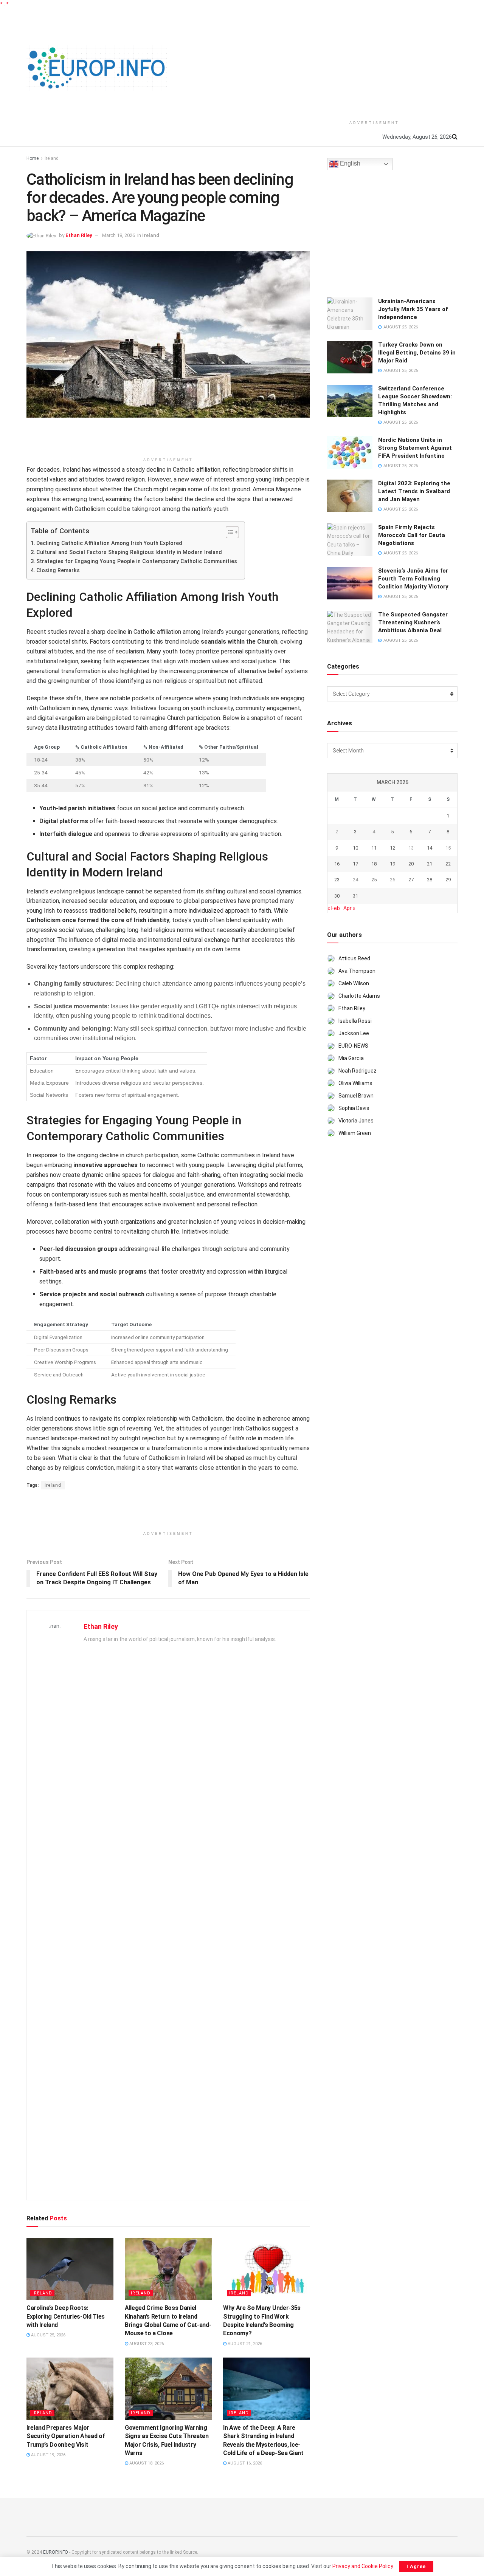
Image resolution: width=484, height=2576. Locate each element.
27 (411, 880)
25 (374, 880)
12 (392, 848)
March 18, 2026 (119, 235)
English (349, 164)
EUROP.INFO (56, 2552)
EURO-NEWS (353, 1046)
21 (430, 864)
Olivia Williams (355, 1083)
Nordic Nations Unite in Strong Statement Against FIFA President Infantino (415, 448)
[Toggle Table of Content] (229, 532)
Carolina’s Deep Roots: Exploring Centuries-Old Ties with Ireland (66, 2316)
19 (392, 864)
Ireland (52, 158)
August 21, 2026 (244, 2344)
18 (374, 864)
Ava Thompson (357, 971)
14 (430, 848)
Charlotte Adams (359, 996)
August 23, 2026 (146, 2344)
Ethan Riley (79, 235)
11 (374, 848)
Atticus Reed (354, 958)
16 (337, 864)
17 (355, 864)
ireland (53, 1485)
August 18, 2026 (146, 2463)
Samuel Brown (356, 1096)
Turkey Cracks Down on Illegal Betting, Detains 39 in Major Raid (417, 353)
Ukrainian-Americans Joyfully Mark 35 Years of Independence (413, 309)
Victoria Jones (356, 1121)
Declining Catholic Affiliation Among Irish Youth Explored (109, 543)
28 (430, 880)
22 (448, 864)
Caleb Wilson (354, 983)
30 (337, 896)
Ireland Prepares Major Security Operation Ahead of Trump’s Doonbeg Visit (66, 2436)
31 (355, 896)
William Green (355, 1133)
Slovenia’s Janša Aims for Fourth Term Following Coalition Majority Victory (413, 579)
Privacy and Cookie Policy (363, 2566)
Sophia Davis (354, 1108)
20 (411, 864)
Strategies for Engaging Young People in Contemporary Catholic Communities (137, 561)
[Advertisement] (374, 61)
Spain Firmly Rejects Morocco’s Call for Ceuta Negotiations (412, 535)
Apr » (349, 908)
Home (33, 158)
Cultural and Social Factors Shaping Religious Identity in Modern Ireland (129, 552)
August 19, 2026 (48, 2455)
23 (337, 880)
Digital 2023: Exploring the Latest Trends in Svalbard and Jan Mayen (414, 491)
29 (448, 880)
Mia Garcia (351, 1058)
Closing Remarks (58, 570)
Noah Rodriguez (358, 1071)
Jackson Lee (354, 1033)
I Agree (416, 2566)
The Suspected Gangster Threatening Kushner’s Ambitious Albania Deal (413, 622)
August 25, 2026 (48, 2335)
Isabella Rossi (355, 1021)
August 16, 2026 (244, 2463)
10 (355, 848)
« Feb (334, 908)
